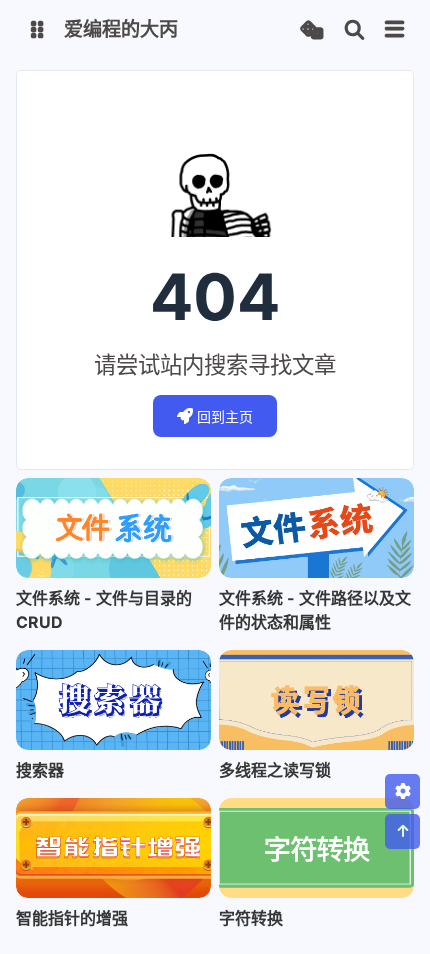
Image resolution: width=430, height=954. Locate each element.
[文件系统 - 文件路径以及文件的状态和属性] (316, 528)
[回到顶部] (402, 831)
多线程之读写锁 (275, 770)
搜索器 (40, 770)
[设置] (402, 791)
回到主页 (225, 416)
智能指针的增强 (72, 918)
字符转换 (251, 918)
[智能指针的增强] (113, 848)
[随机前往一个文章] (311, 30)
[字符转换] (316, 848)
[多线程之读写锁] (316, 700)
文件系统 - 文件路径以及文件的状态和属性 (315, 610)
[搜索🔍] (354, 30)
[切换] (395, 30)
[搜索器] (113, 700)
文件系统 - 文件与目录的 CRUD (104, 610)
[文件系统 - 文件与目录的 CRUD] (113, 528)
